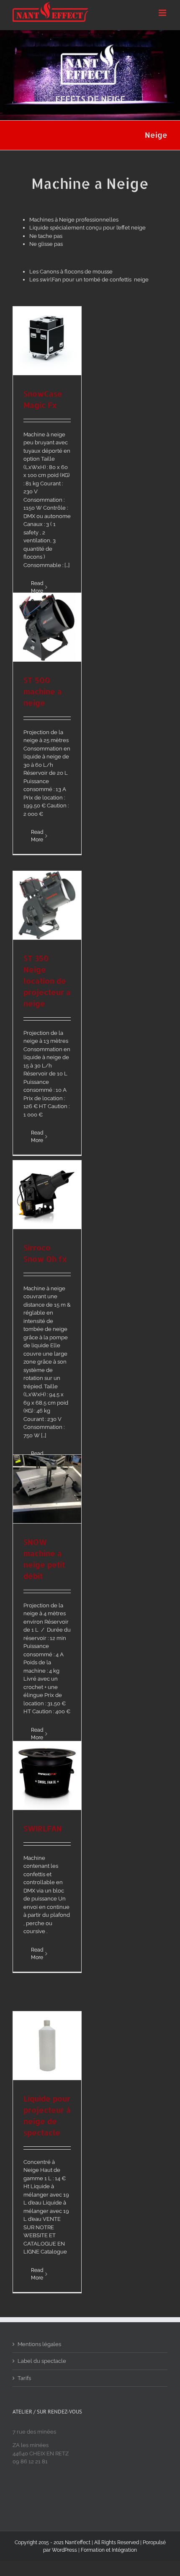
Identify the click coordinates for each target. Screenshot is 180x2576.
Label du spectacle (42, 2361)
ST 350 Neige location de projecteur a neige (47, 981)
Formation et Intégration (109, 2550)
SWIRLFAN (43, 1828)
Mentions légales (39, 2344)
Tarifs (24, 2378)
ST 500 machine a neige (43, 691)
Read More (37, 836)
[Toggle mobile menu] (163, 13)
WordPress (64, 2550)
